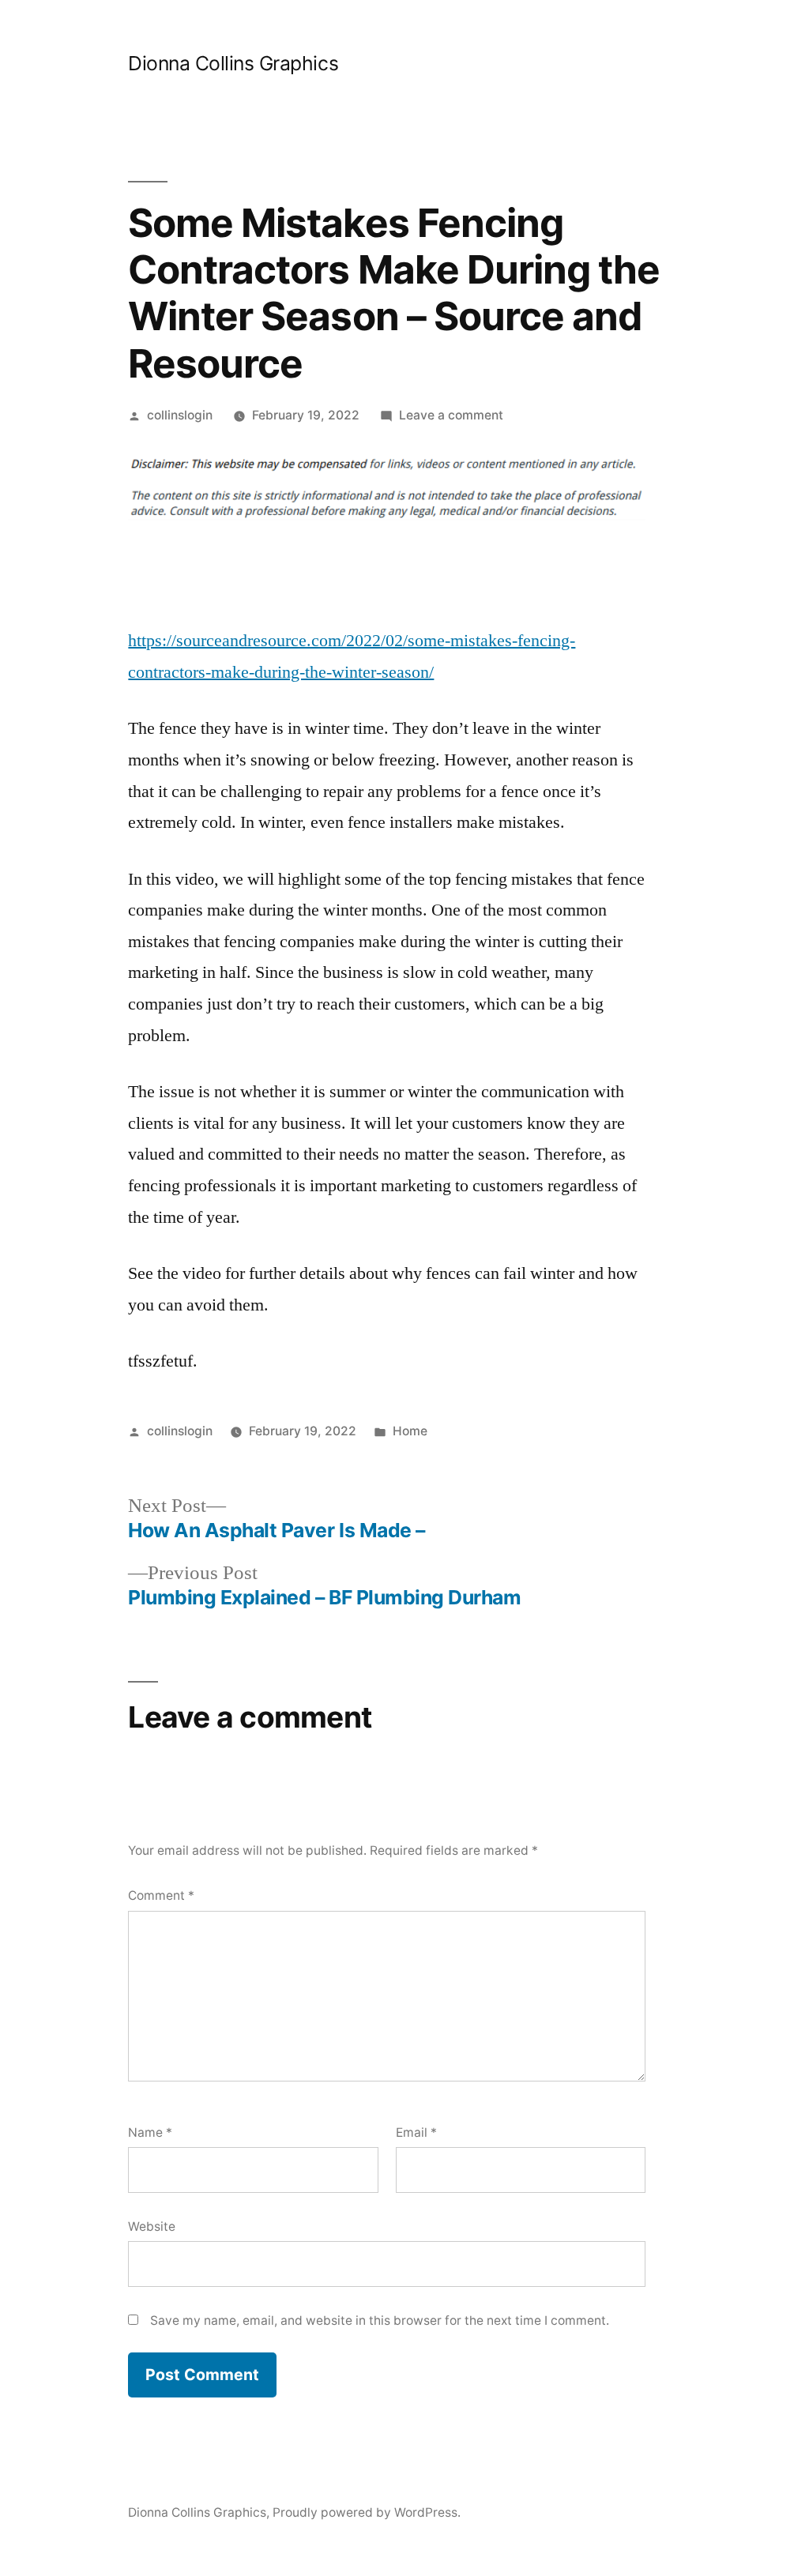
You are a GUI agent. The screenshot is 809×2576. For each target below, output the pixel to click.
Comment (161, 1895)
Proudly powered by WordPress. (367, 2512)
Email (416, 2132)
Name (150, 2132)
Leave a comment (451, 415)
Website (152, 2226)
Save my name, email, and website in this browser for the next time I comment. (380, 2320)
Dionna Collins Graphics (233, 63)
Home (410, 1431)
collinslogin (180, 415)
